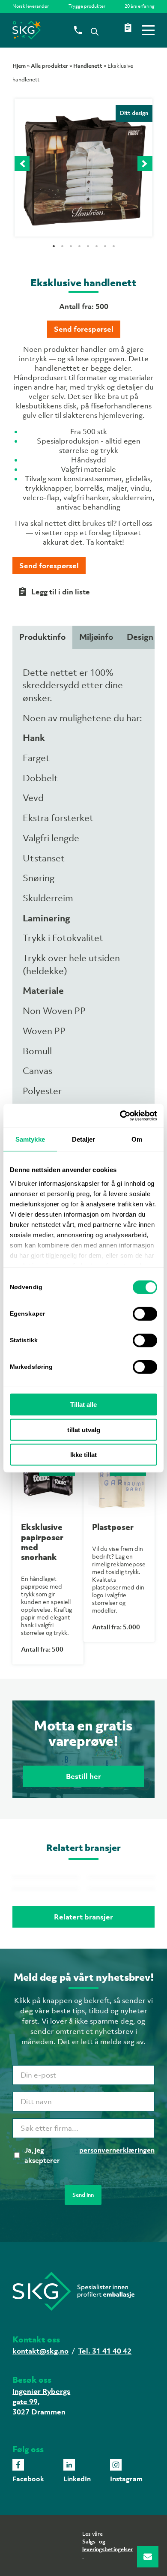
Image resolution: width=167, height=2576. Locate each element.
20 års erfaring (140, 6)
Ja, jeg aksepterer (89, 2155)
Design (140, 637)
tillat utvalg (84, 1429)
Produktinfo (42, 637)
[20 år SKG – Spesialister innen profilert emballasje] (69, 30)
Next (145, 163)
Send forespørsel (84, 329)
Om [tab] (137, 1139)
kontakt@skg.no (40, 2351)
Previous (22, 163)
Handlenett (88, 66)
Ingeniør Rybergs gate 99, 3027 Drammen (41, 2402)
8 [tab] (133, 245)
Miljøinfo (96, 637)
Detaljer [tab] (84, 1139)
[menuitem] (33, 6)
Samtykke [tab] (30, 1139)
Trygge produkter (87, 6)
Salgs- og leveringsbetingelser (107, 2545)
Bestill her (83, 1776)
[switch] (145, 1314)
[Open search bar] (95, 31)
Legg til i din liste (61, 592)
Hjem (19, 66)
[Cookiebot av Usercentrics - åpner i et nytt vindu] (120, 1116)
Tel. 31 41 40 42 (105, 2351)
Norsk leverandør (31, 6)
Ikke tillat (83, 1455)
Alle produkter (49, 66)
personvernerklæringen (117, 2150)
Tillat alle (83, 1405)
